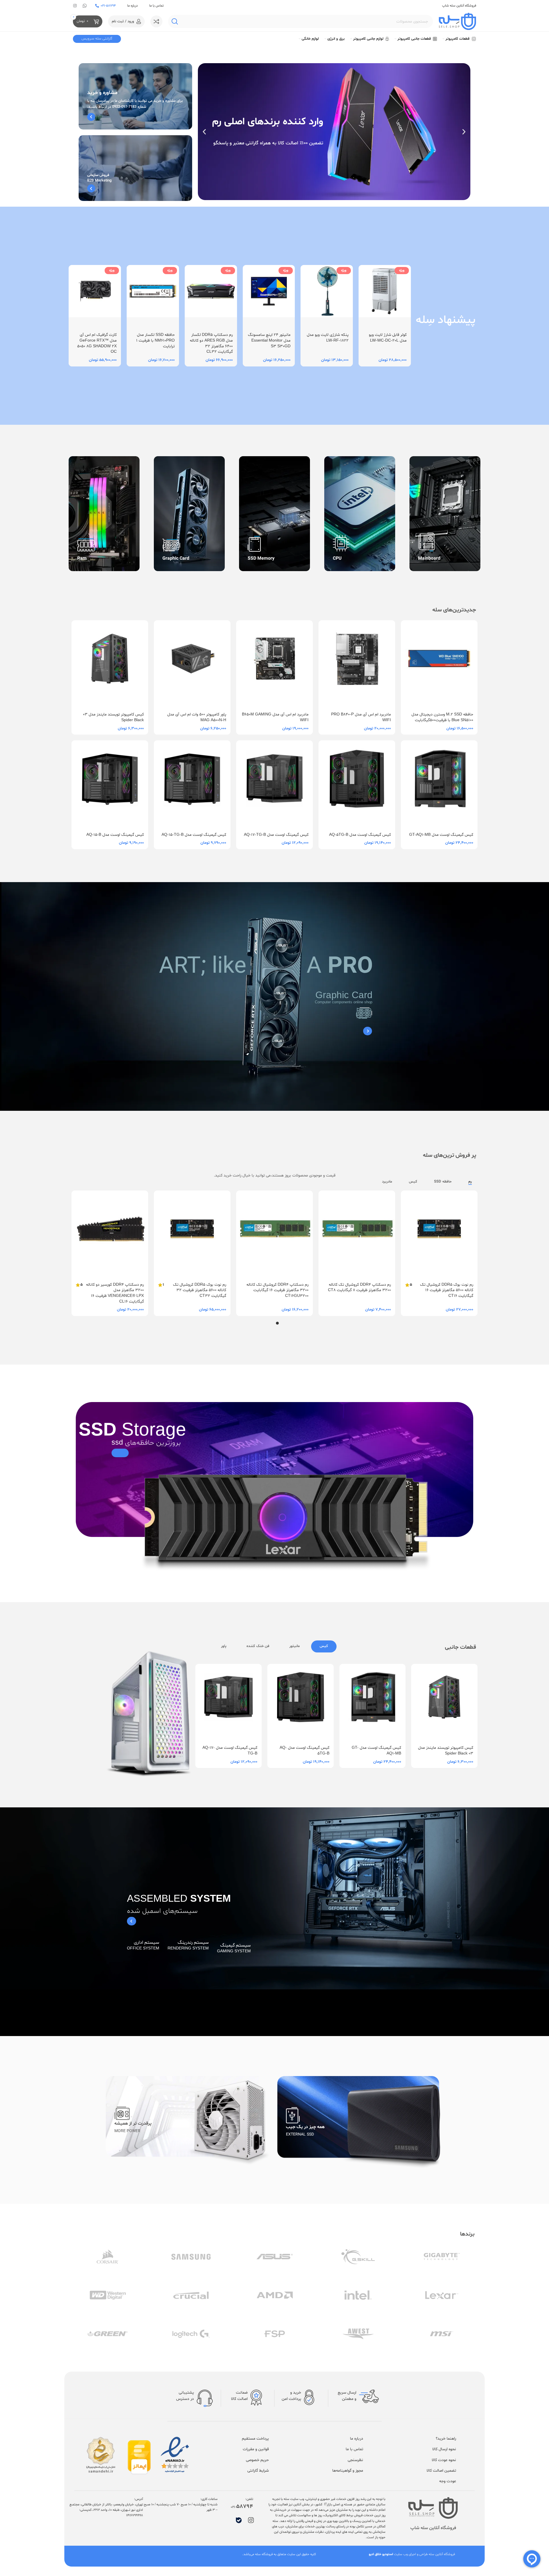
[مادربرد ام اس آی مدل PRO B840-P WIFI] (357, 664)
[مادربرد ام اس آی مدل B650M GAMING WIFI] (274, 664)
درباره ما (133, 6)
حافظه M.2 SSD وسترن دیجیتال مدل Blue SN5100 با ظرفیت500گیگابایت (442, 717)
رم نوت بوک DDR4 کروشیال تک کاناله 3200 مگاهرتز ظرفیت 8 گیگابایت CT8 (282, 1290)
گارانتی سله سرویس (97, 39)
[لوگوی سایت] (457, 22)
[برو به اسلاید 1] (277, 1323)
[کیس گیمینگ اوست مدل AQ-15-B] (110, 784)
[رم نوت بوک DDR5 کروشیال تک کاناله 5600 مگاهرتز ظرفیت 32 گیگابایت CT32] (439, 1235)
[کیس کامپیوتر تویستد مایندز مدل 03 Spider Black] (110, 664)
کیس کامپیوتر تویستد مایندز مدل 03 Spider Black (446, 1751)
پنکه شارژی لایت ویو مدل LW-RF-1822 (328, 338)
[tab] (324, 1646)
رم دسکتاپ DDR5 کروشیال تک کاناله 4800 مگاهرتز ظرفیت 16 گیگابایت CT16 (194, 1288)
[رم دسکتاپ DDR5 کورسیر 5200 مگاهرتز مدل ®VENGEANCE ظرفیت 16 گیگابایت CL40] (110, 1235)
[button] (464, 132)
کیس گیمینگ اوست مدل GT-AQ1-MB (441, 835)
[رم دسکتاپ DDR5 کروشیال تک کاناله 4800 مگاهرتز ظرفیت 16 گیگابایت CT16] (192, 1235)
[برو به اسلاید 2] (272, 1323)
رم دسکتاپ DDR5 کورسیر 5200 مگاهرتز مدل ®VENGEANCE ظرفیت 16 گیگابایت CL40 (118, 1290)
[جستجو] (175, 21)
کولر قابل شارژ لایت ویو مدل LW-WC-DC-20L (388, 338)
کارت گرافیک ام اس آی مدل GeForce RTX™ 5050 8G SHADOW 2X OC (97, 343)
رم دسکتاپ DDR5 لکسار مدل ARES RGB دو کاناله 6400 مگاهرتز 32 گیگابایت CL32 (211, 343)
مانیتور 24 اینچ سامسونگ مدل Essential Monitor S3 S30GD (269, 340)
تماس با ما (156, 6)
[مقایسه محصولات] (156, 21)
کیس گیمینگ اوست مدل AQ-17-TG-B (276, 835)
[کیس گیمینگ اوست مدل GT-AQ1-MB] (439, 784)
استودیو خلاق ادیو (381, 2554)
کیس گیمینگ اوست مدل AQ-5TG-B (360, 835)
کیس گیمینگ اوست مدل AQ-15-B (115, 835)
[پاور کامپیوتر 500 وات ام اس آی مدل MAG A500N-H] (192, 664)
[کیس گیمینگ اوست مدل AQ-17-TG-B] (274, 784)
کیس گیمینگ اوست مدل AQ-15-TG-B (194, 835)
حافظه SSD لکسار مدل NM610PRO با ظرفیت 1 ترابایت (155, 340)
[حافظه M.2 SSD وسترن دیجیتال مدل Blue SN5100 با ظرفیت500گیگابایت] (439, 664)
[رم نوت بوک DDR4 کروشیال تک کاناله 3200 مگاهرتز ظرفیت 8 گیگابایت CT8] (274, 1235)
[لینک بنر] (135, 96)
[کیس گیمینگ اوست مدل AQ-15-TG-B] (192, 784)
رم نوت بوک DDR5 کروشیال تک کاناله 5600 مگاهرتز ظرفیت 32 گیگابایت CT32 (447, 1290)
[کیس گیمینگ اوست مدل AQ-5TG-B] (357, 784)
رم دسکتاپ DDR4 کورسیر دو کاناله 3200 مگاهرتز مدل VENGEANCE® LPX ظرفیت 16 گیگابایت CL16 (362, 1293)
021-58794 (108, 6)
